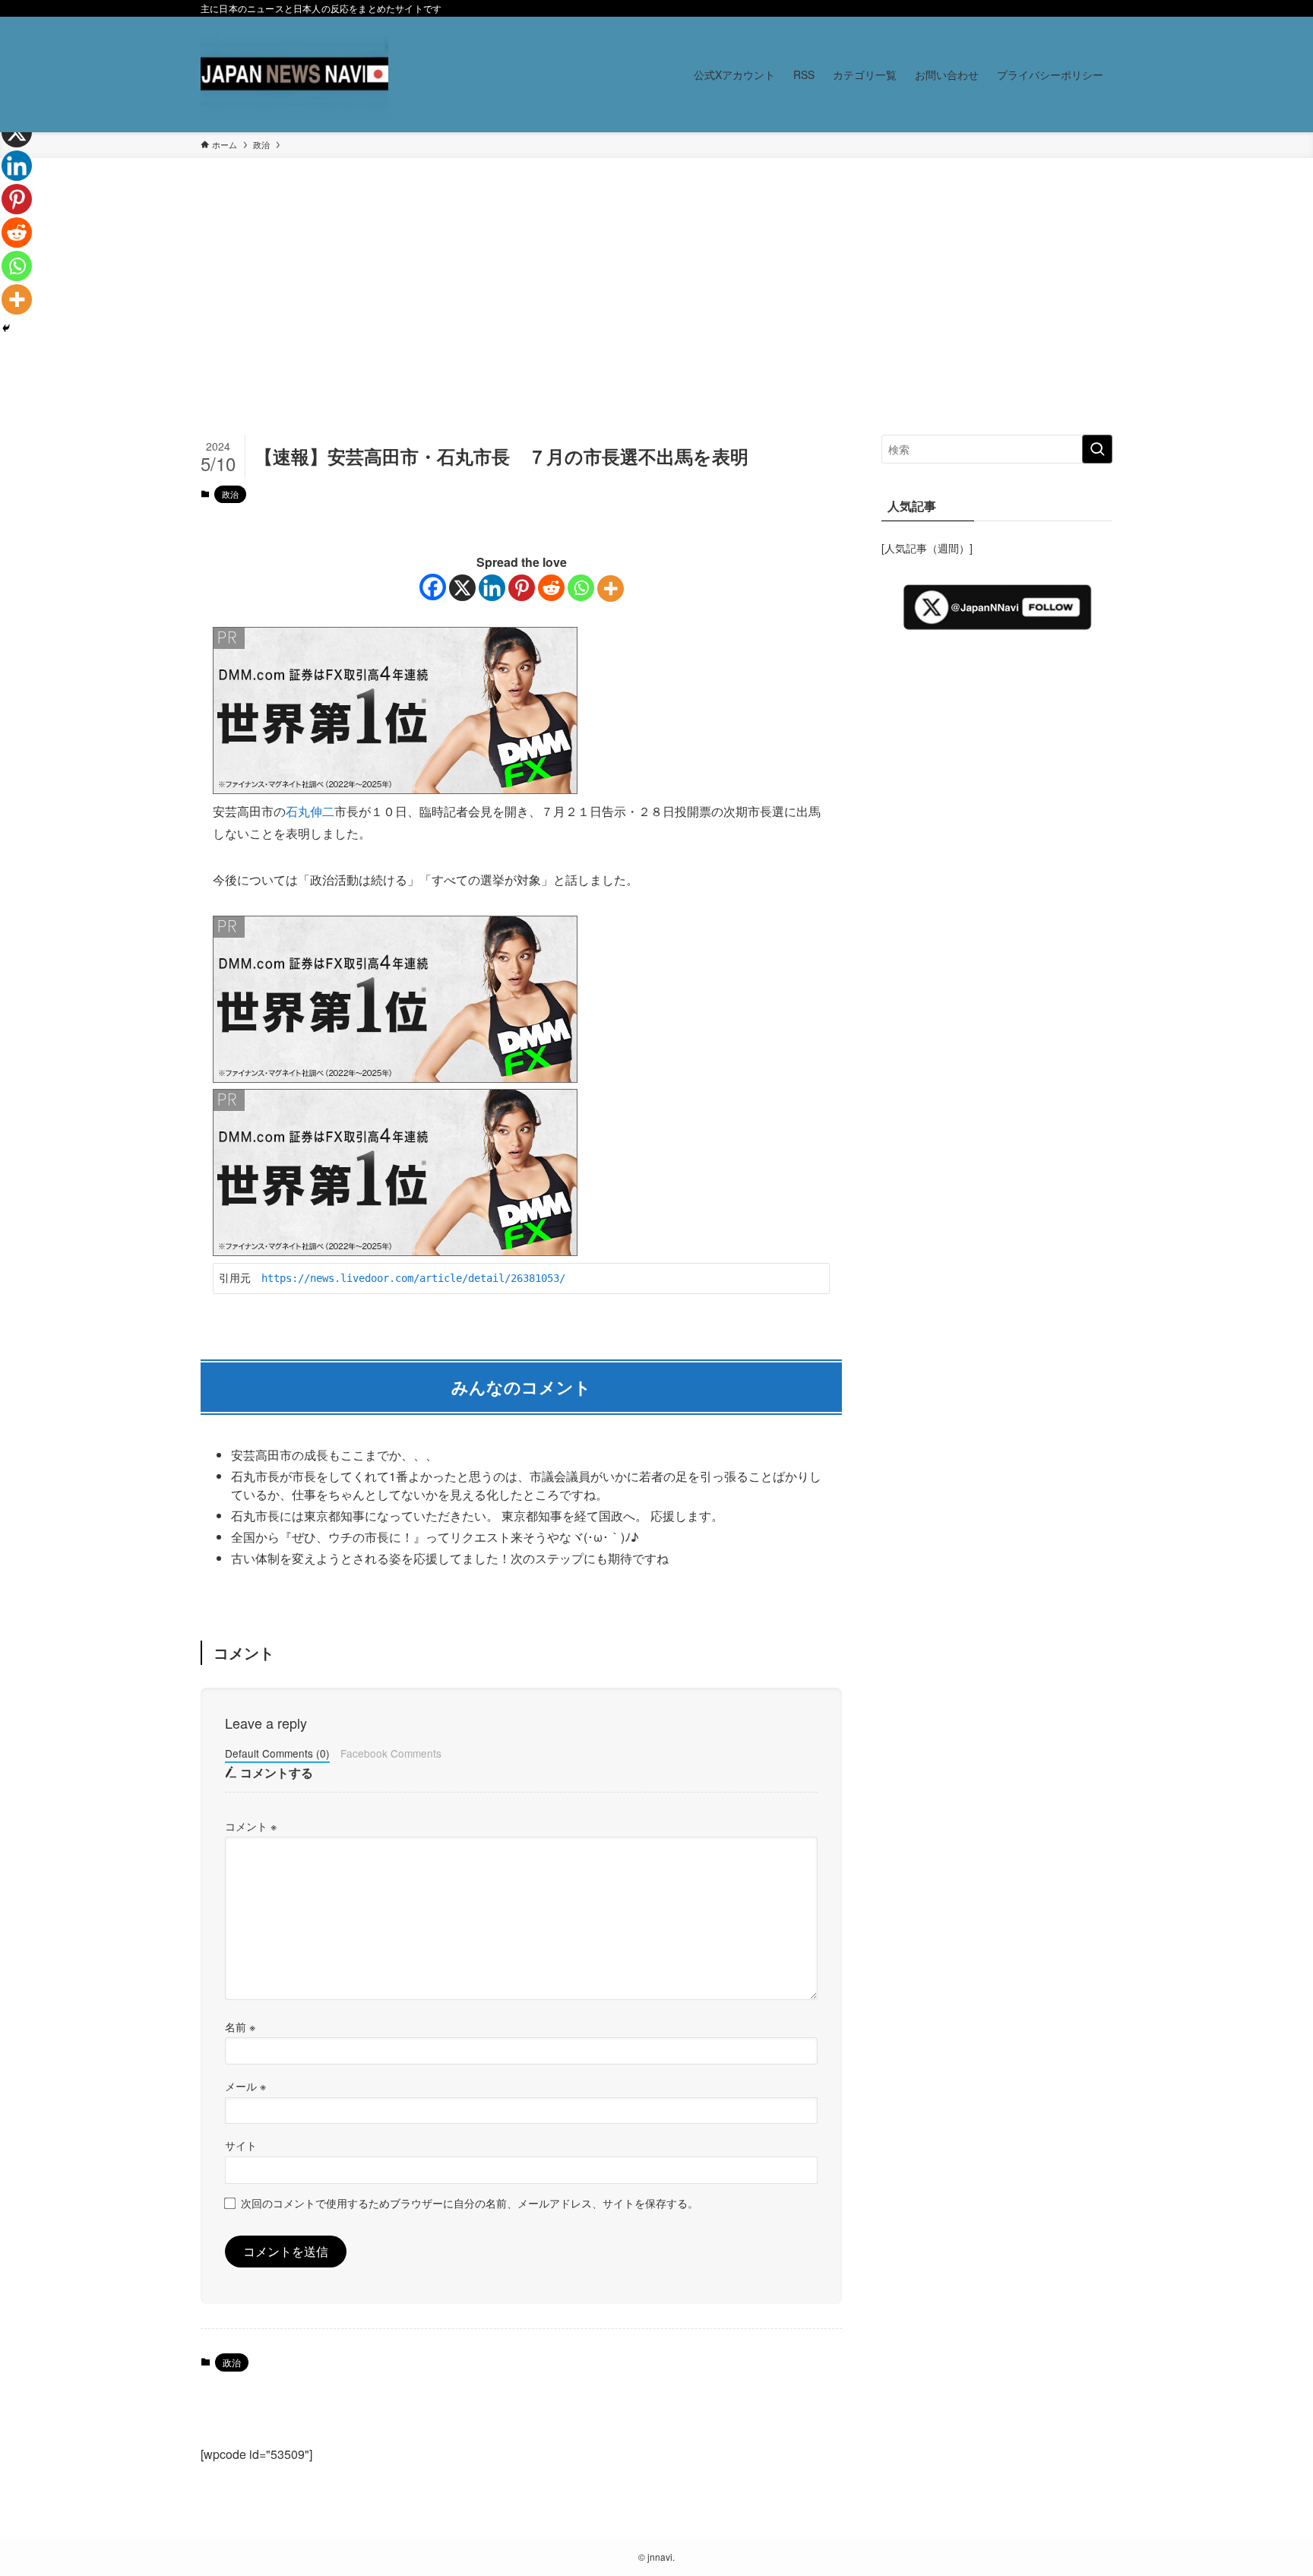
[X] (462, 588)
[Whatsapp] (581, 588)
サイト (241, 2145)
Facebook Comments (391, 1753)
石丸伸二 (310, 811)
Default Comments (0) (277, 1753)
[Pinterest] (522, 588)
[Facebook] (433, 587)
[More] (611, 589)
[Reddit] (551, 588)
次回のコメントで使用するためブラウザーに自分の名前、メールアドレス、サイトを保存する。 (470, 2203)
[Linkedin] (492, 588)
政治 (230, 494)
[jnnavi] (294, 74)
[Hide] (6, 328)
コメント (251, 1826)
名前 (240, 2026)
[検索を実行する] (1097, 449)
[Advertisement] (656, 321)
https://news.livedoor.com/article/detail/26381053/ (413, 1278)
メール (245, 2085)
